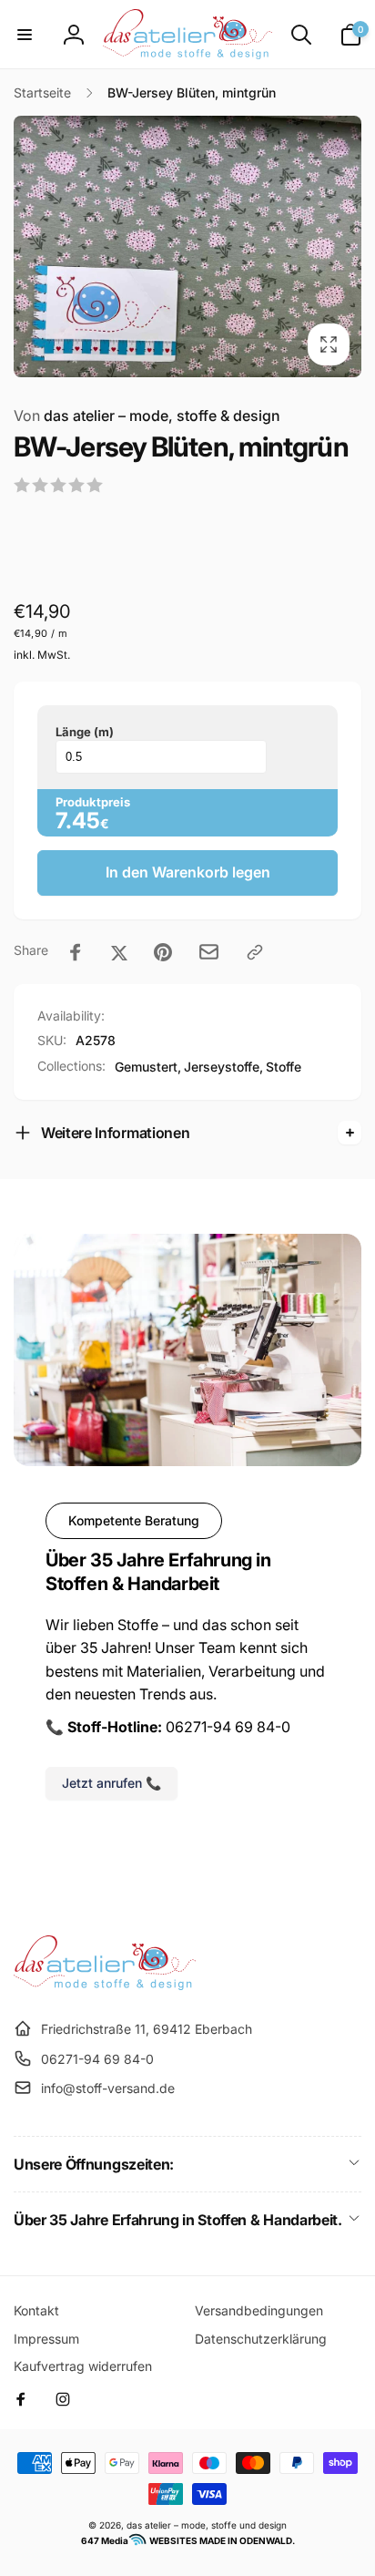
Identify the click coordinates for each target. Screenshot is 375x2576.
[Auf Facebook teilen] (76, 952)
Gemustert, (148, 1067)
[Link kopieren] (255, 952)
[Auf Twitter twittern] (119, 952)
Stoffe (284, 1067)
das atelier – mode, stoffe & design (147, 416)
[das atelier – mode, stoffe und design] (105, 1985)
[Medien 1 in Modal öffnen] (187, 246)
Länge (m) (85, 732)
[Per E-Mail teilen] (209, 952)
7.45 (78, 821)
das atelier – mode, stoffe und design (207, 2525)
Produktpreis (93, 802)
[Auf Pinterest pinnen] (163, 952)
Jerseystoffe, (223, 1067)
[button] (25, 35)
